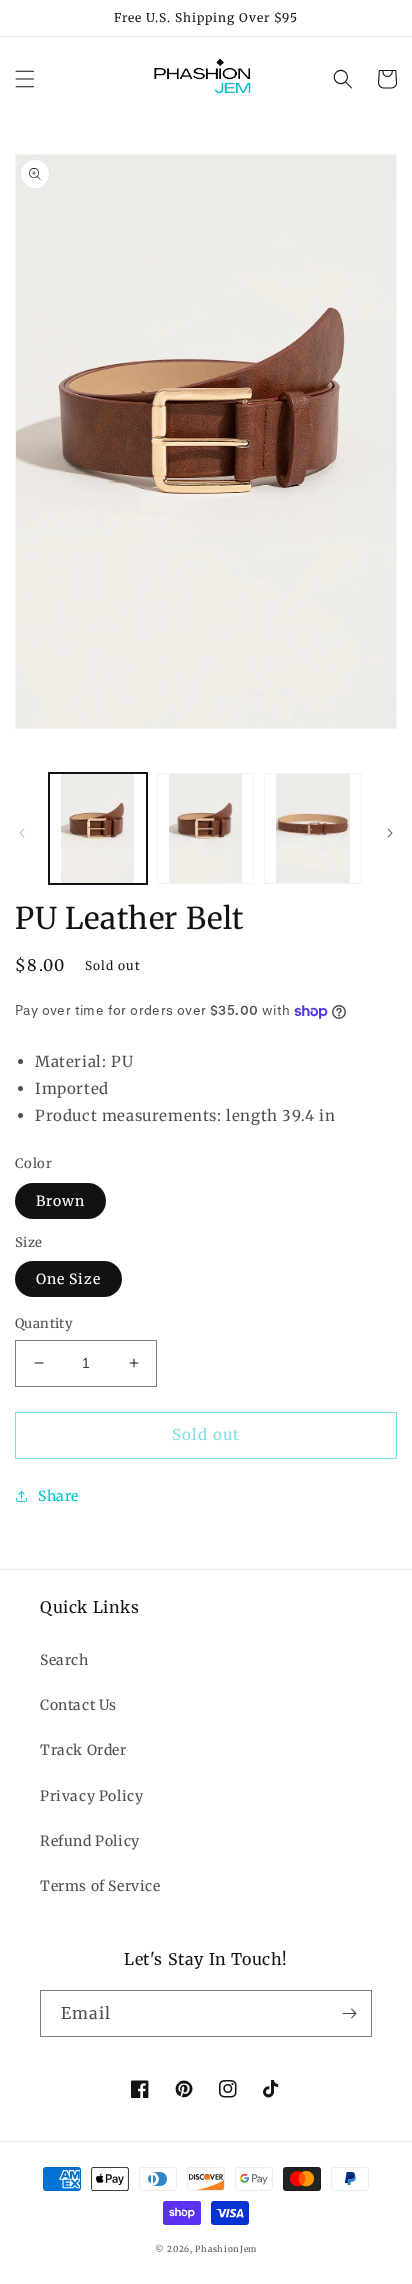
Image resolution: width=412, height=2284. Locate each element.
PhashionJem (226, 2249)
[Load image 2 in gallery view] (206, 829)
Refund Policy (90, 1841)
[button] (25, 79)
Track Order (83, 1750)
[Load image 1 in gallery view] (98, 829)
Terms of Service (100, 1886)
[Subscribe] (349, 2013)
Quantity (44, 1323)
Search (64, 1660)
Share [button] (58, 1496)
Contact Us (78, 1705)
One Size (68, 1279)
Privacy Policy (91, 1796)
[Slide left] (22, 833)
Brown (60, 1201)
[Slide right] (390, 833)
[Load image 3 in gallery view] (313, 829)
